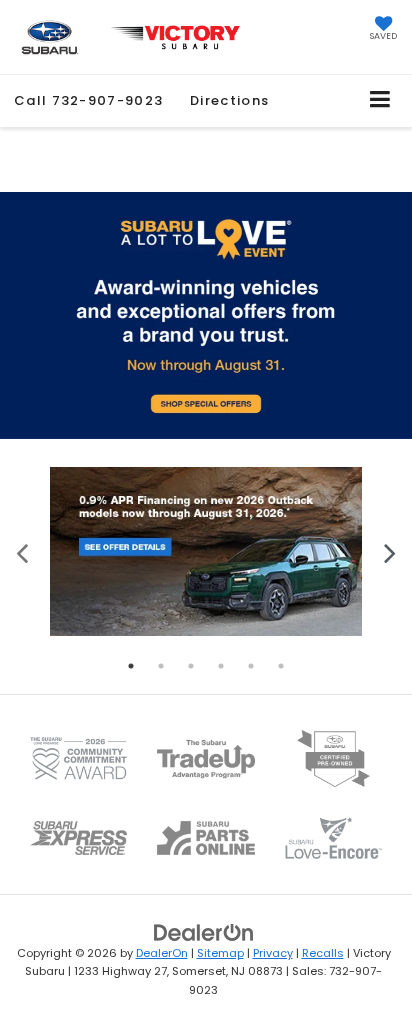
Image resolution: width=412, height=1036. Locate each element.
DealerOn (162, 953)
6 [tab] (281, 666)
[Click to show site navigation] (380, 100)
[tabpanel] (206, 551)
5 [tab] (251, 666)
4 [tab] (221, 666)
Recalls (323, 953)
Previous (22, 551)
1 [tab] (131, 666)
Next (389, 551)
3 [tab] (191, 666)
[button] (88, 100)
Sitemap (220, 953)
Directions (229, 100)
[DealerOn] (204, 931)
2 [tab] (161, 666)
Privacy (273, 953)
